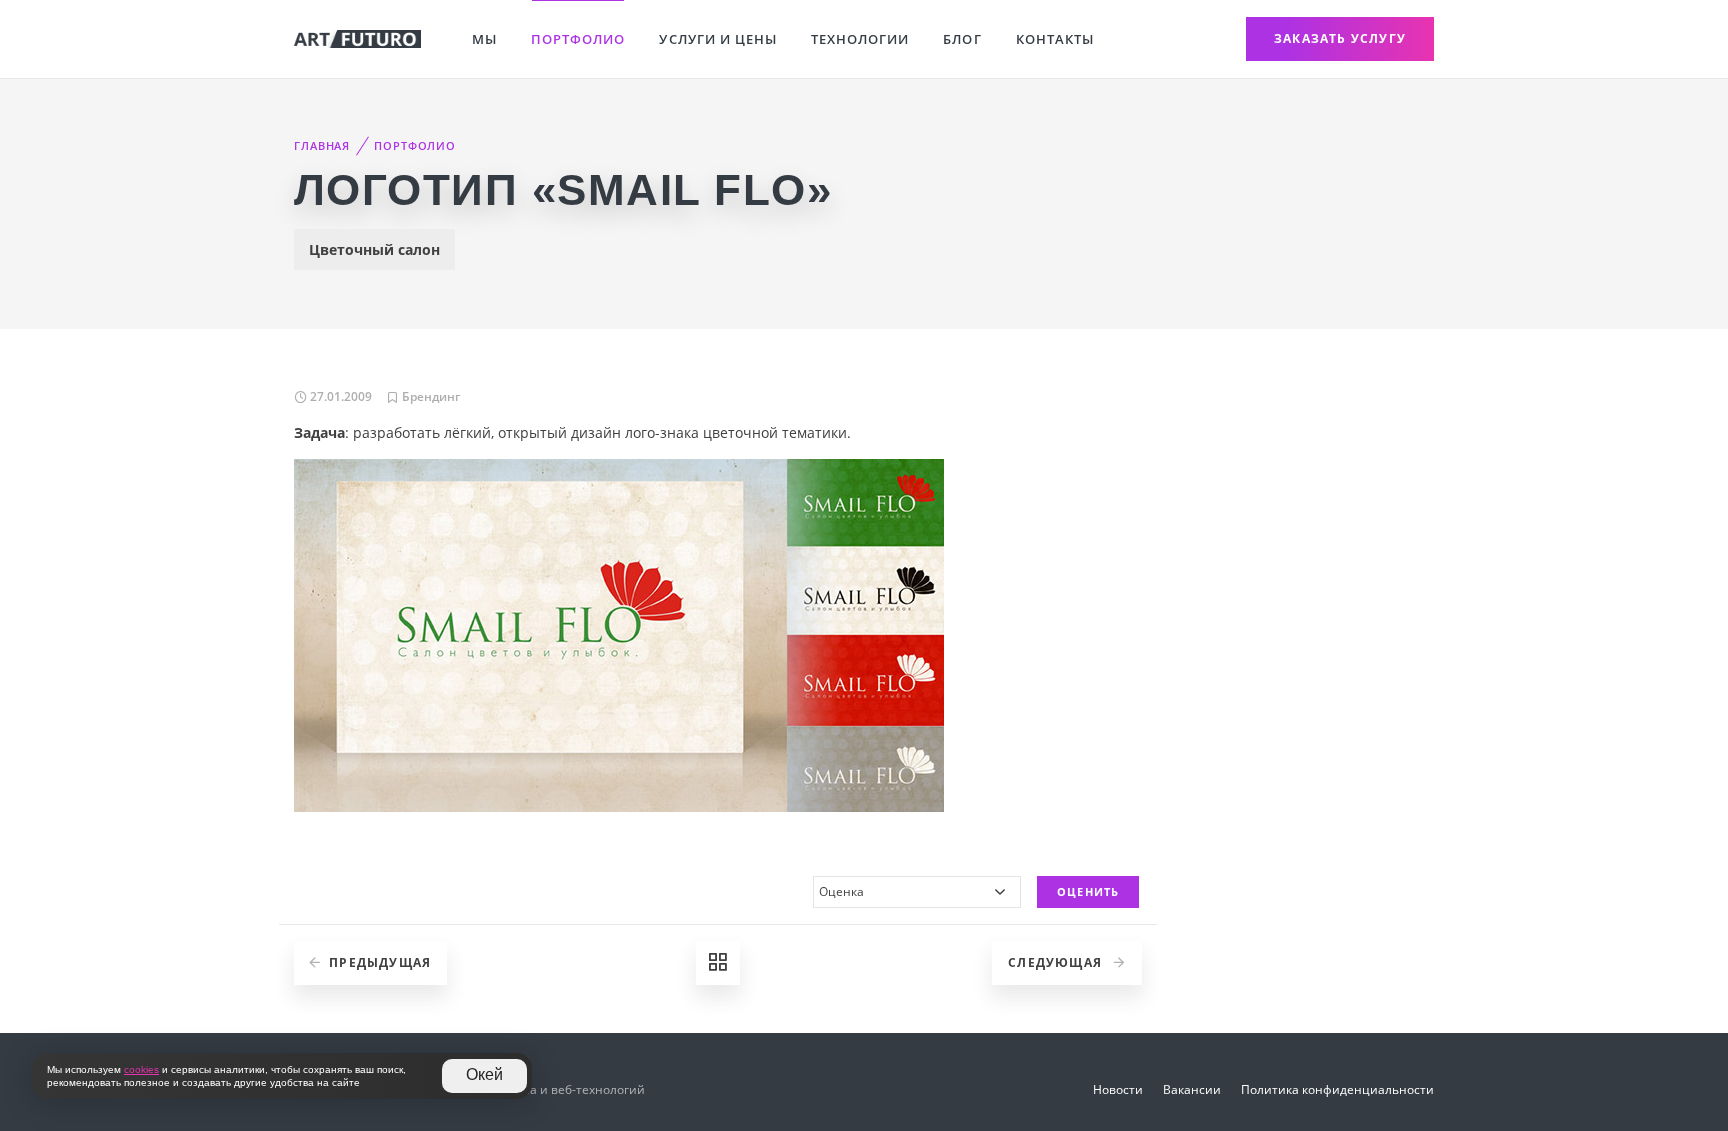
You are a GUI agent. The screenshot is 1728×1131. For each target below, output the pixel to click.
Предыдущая (380, 962)
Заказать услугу (1340, 38)
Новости (1118, 1089)
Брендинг (431, 396)
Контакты (1055, 39)
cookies (141, 1069)
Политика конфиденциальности (1337, 1089)
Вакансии (1192, 1089)
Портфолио (578, 39)
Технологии (860, 39)
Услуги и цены (718, 39)
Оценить (1088, 891)
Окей (484, 1074)
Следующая (1057, 962)
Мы (484, 39)
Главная (322, 145)
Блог (962, 39)
